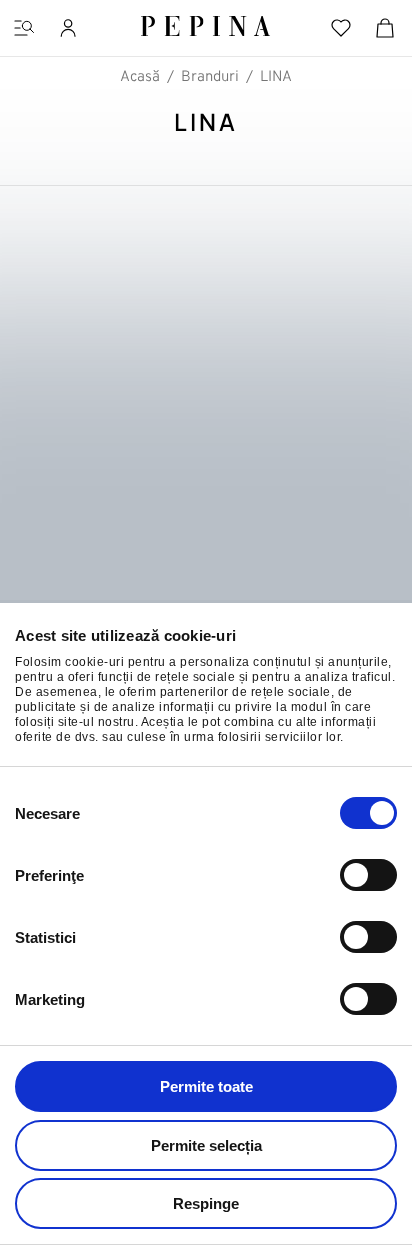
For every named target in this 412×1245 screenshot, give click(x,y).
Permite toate (206, 1086)
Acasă (140, 77)
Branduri (210, 77)
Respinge (206, 1203)
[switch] (368, 875)
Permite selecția (206, 1145)
